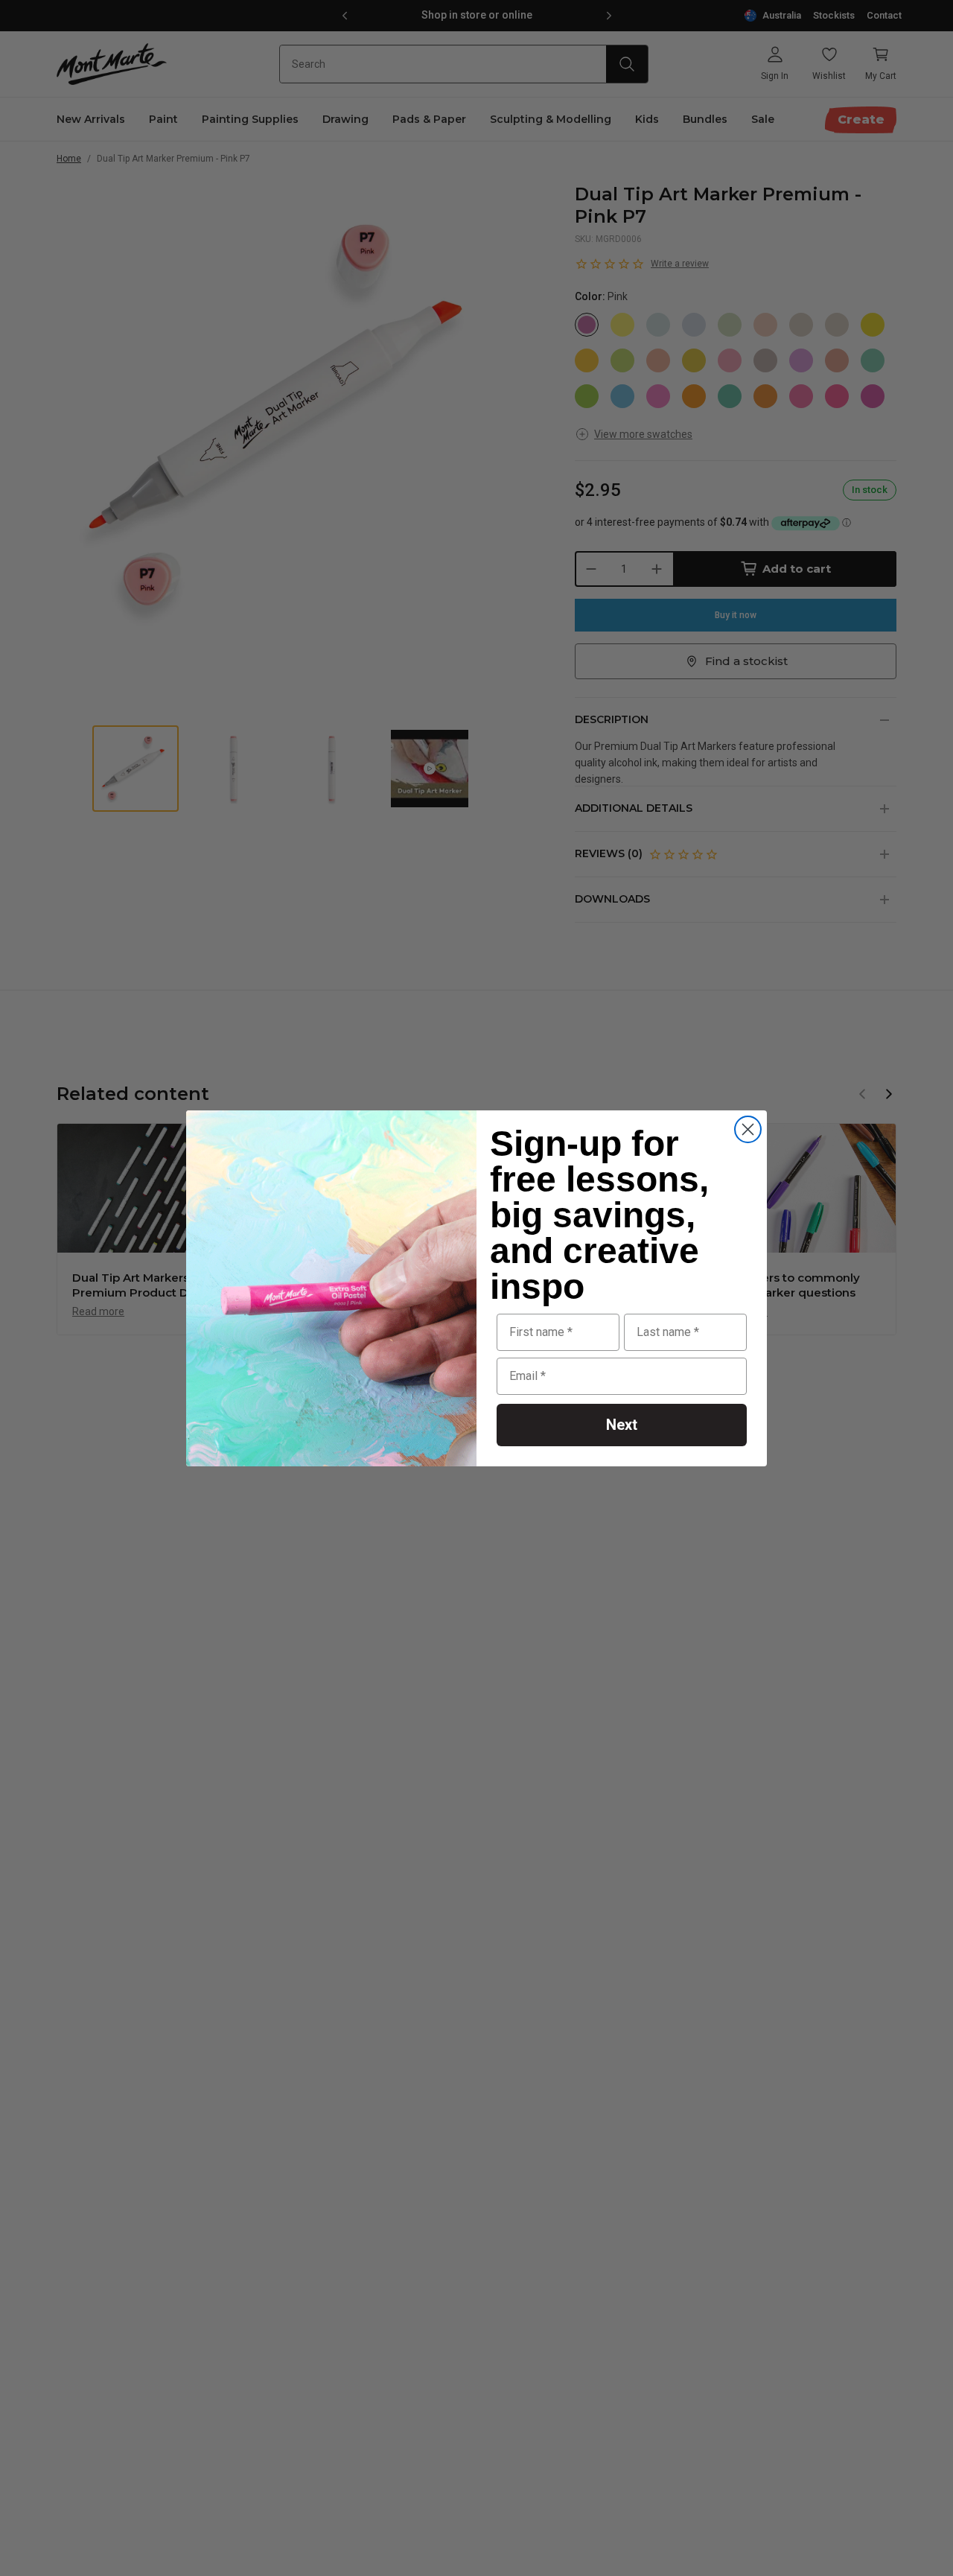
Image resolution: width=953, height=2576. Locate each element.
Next (622, 1425)
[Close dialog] (748, 1129)
